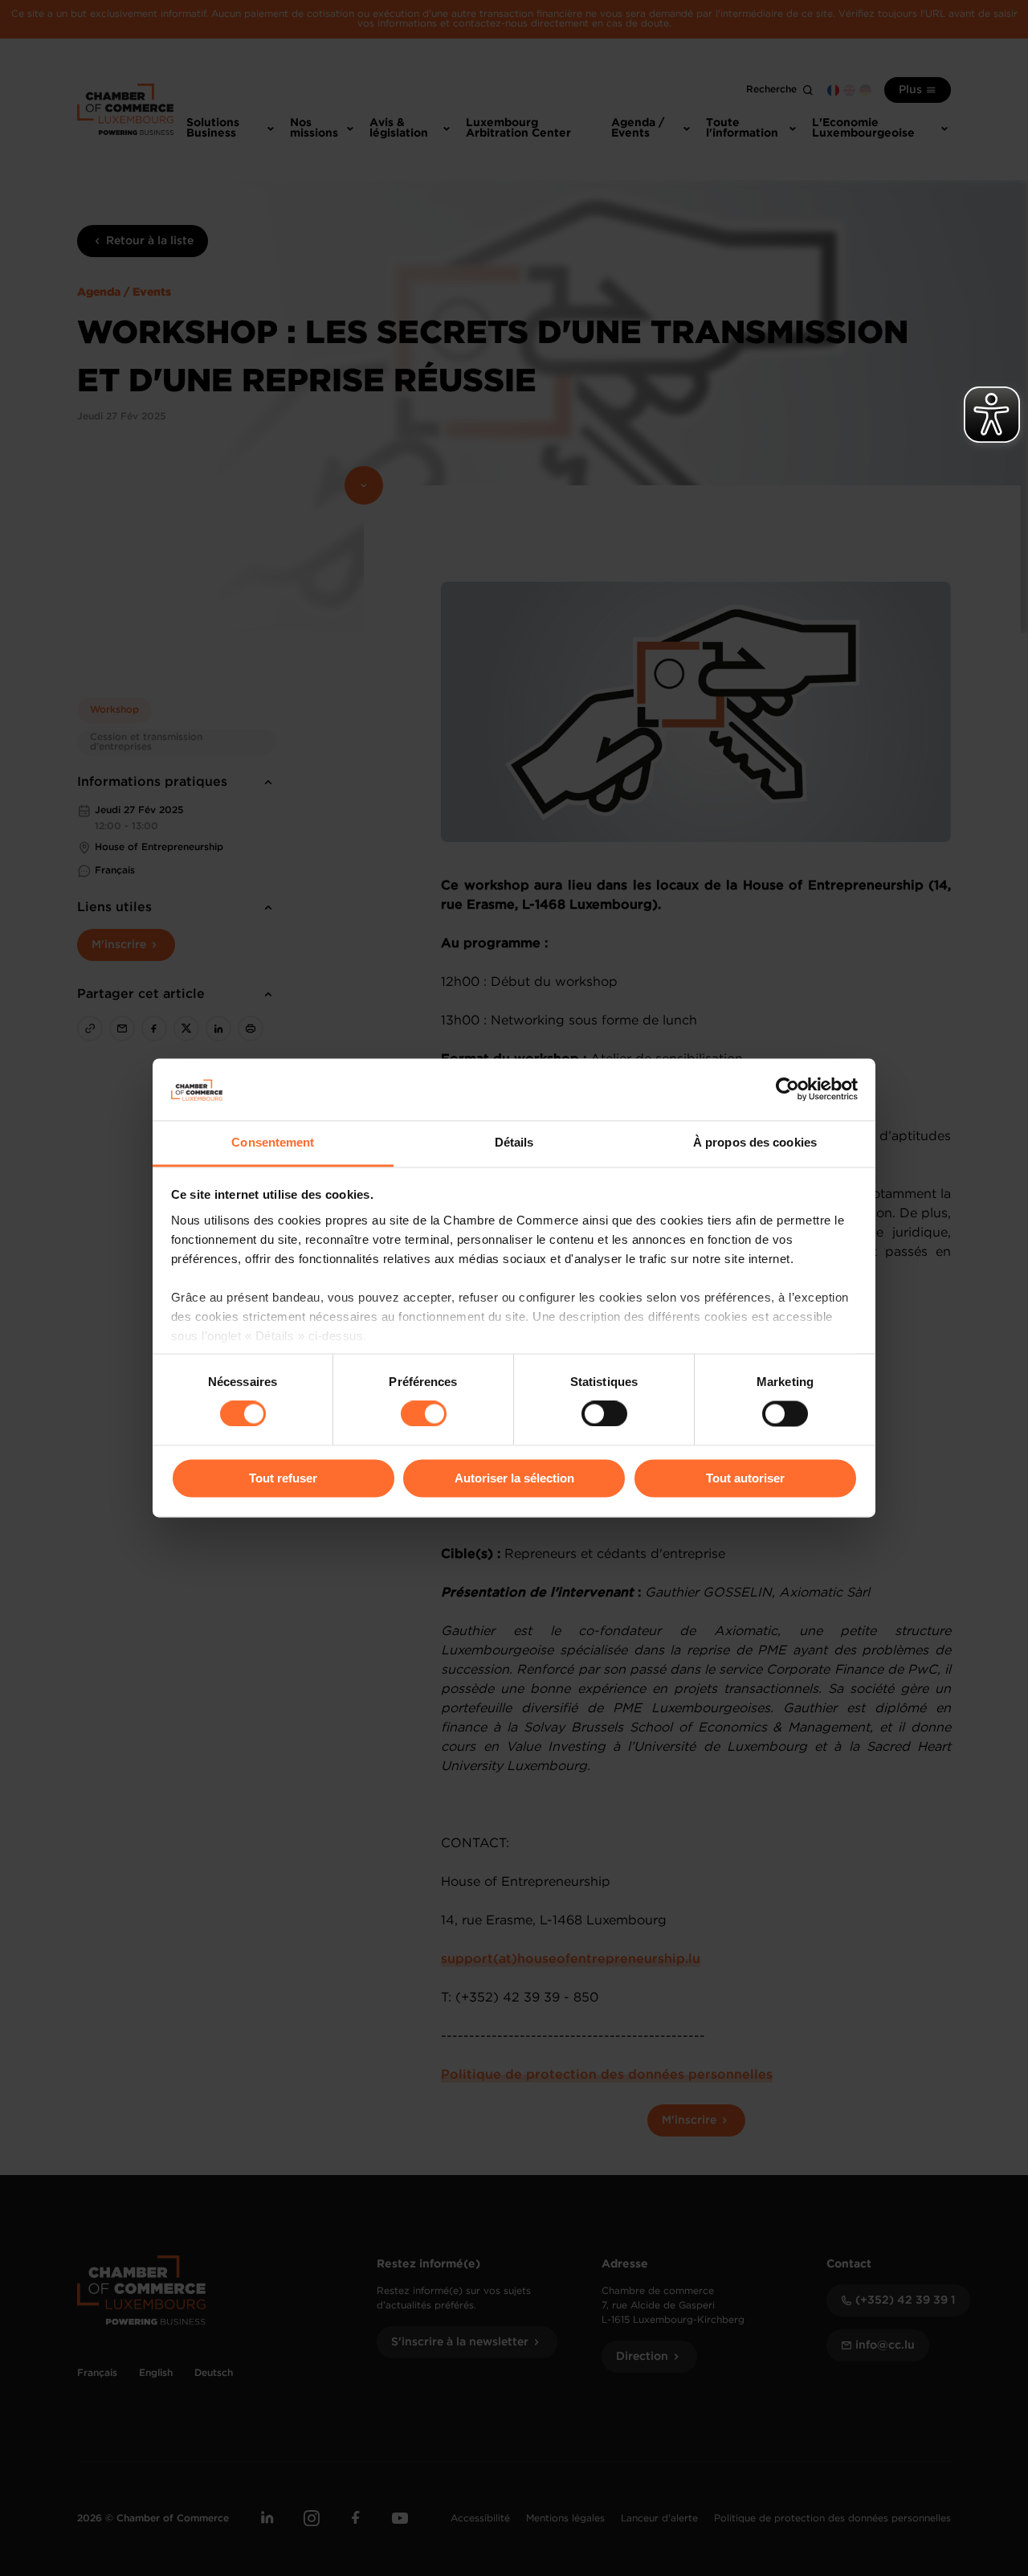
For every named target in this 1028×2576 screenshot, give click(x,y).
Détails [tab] (514, 1142)
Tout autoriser (745, 1478)
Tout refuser (283, 1478)
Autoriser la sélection (514, 1478)
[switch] (424, 1414)
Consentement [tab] (273, 1142)
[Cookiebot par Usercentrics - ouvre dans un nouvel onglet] (787, 1090)
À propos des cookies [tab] (755, 1142)
